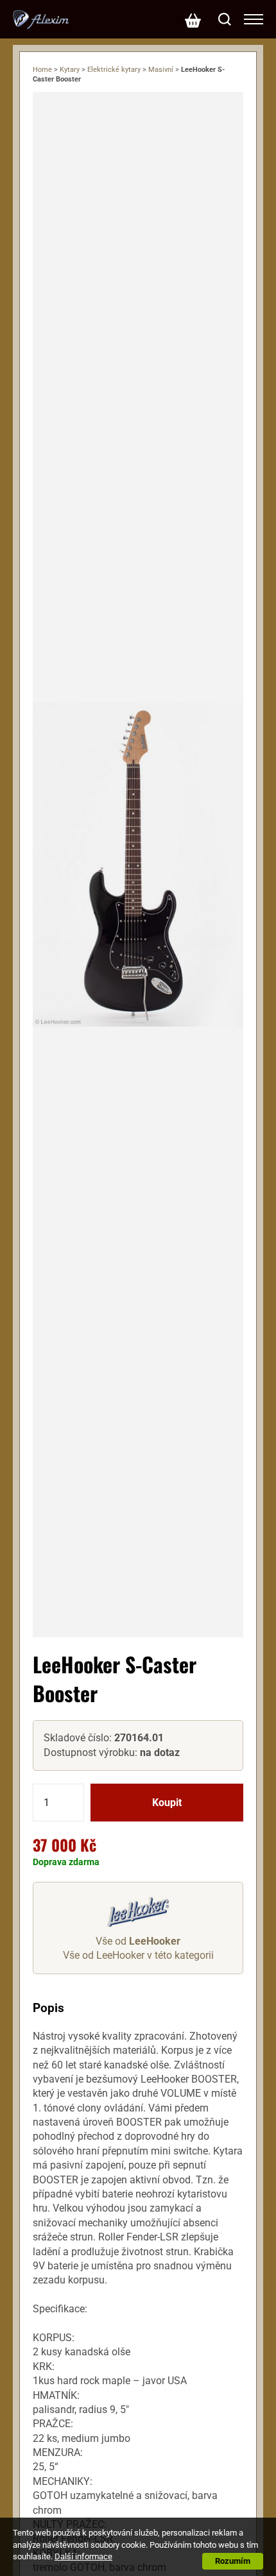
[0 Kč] (193, 19)
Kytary (70, 70)
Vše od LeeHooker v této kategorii (138, 1955)
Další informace (83, 2556)
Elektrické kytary (114, 70)
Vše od (138, 1941)
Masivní (161, 70)
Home (42, 70)
